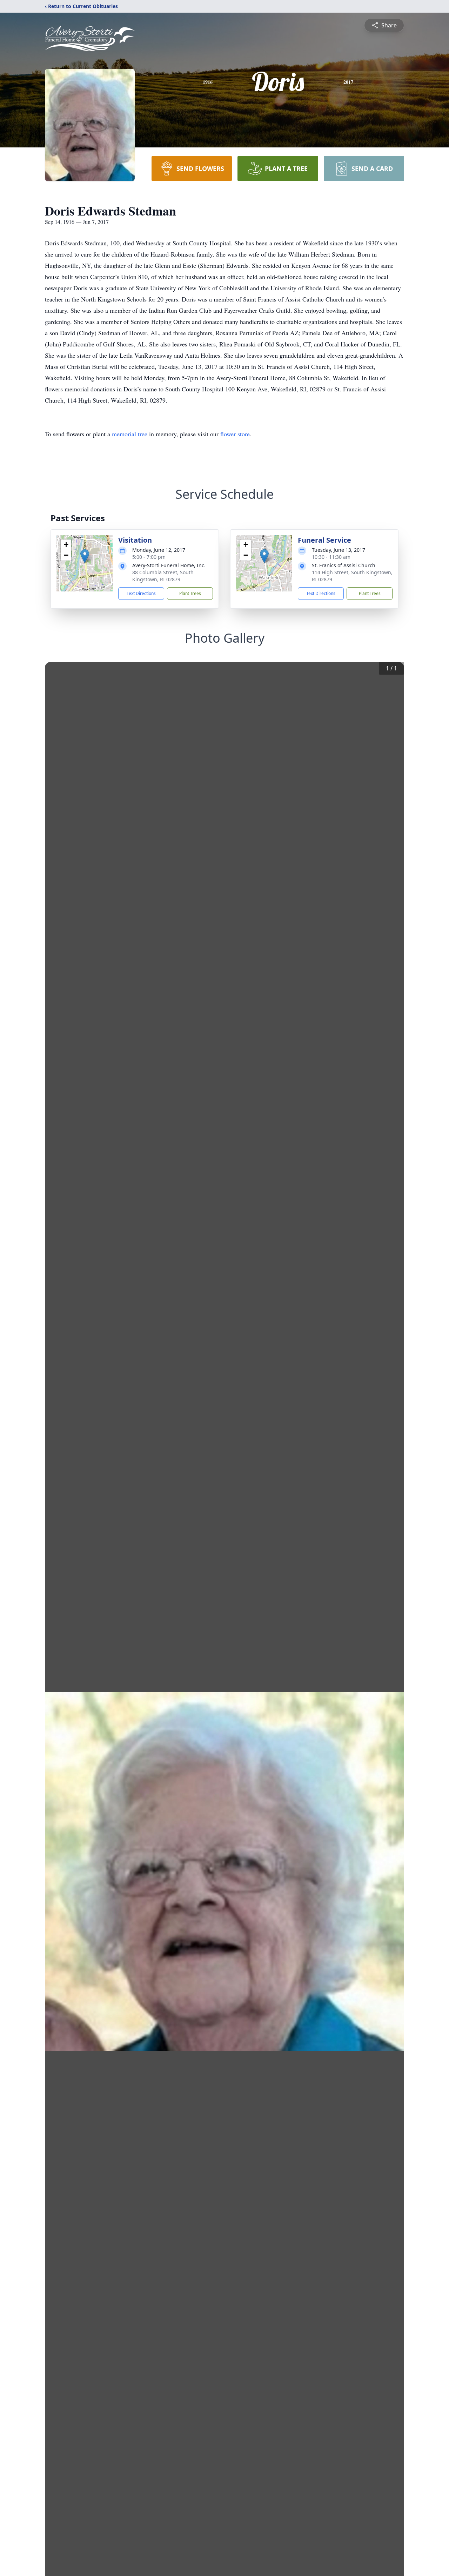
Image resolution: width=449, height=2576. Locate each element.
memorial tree (130, 434)
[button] (85, 556)
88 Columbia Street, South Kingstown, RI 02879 (163, 576)
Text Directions (141, 593)
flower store (235, 434)
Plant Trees (190, 593)
